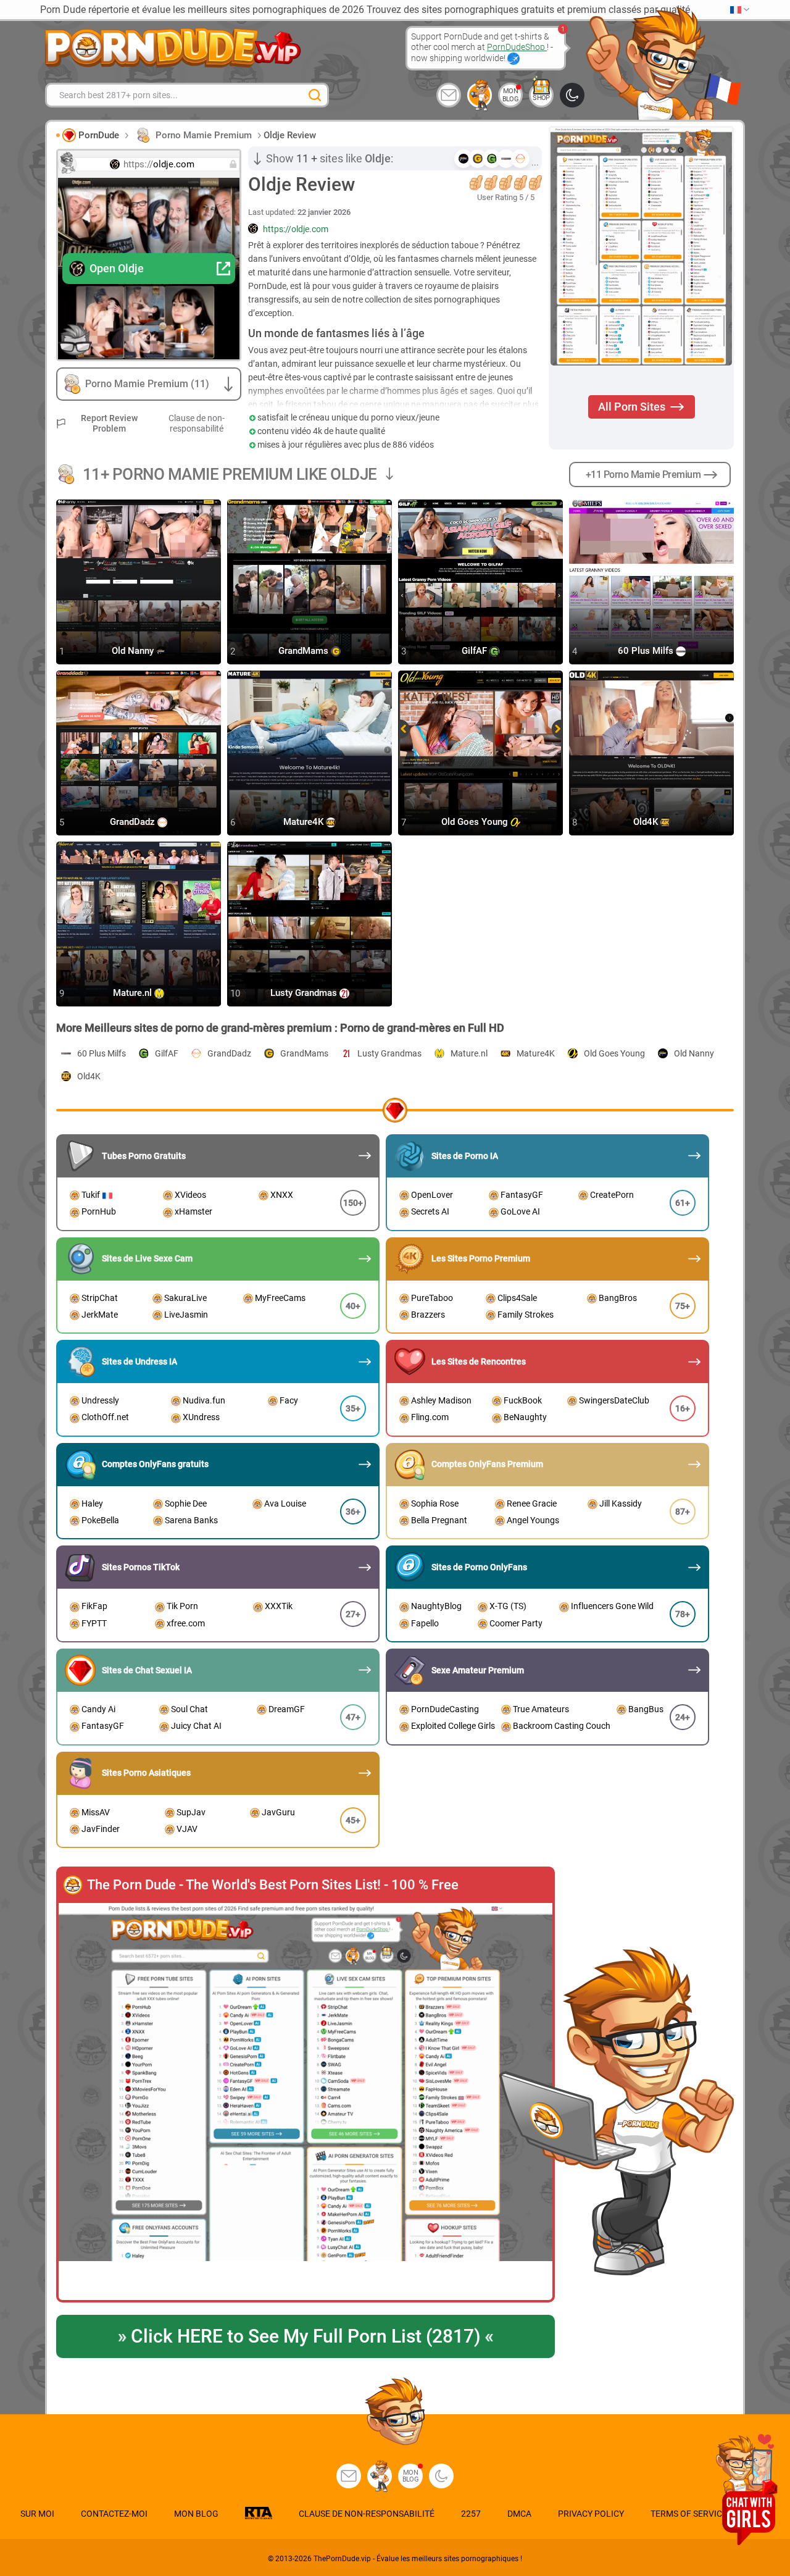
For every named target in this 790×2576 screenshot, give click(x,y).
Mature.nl (134, 993)
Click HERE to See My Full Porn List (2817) (305, 2336)
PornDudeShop (517, 47)
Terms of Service (689, 2514)
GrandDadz (134, 822)
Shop (541, 98)
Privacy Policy (591, 2514)
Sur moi (37, 2514)
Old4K (647, 822)
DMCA (519, 2514)
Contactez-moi (114, 2514)
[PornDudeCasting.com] (480, 95)
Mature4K (305, 822)
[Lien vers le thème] (572, 95)
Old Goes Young (476, 822)
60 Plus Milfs (647, 651)
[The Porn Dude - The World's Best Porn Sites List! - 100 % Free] (306, 2102)
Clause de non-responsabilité (197, 423)
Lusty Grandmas (305, 993)
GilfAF (476, 651)
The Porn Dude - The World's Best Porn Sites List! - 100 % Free (273, 1885)
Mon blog (511, 95)
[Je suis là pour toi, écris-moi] (449, 95)
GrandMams (305, 651)
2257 (471, 2514)
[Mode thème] (441, 2476)
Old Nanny (134, 651)
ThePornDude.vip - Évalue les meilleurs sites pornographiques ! (418, 2559)
